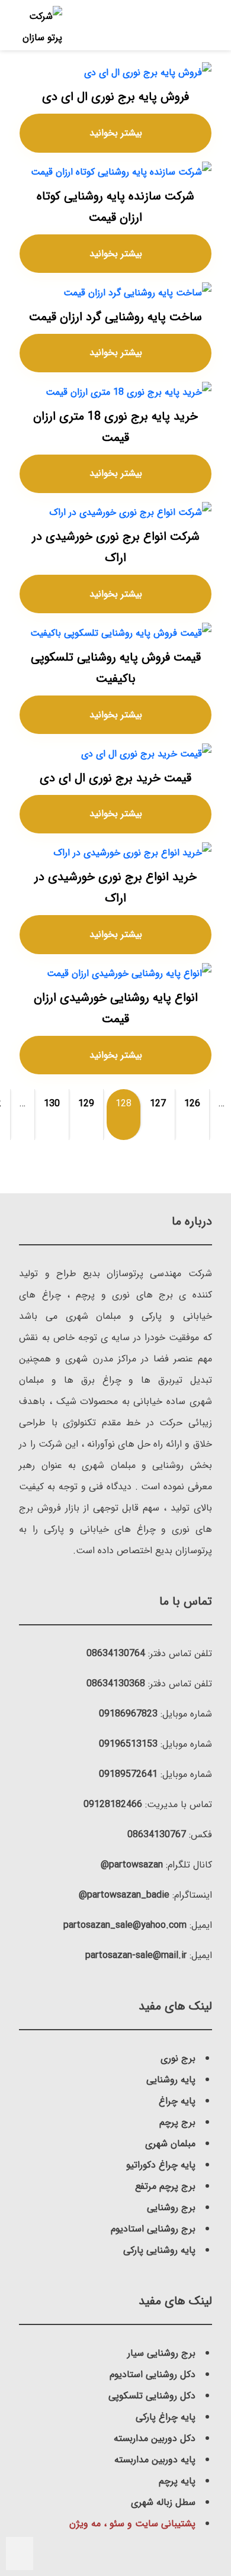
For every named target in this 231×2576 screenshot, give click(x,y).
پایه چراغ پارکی (166, 2417)
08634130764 (116, 1654)
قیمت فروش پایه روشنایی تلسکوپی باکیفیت (116, 668)
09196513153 (128, 1744)
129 (86, 1104)
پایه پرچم (177, 2481)
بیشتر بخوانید (116, 133)
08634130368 (116, 1684)
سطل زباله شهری (163, 2502)
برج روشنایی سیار (161, 2353)
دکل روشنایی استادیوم (153, 2374)
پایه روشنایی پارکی (159, 2250)
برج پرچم (177, 2122)
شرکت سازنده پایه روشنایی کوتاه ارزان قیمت (115, 207)
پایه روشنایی (171, 2080)
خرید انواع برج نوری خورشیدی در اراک (115, 888)
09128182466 (113, 1804)
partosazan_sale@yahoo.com (125, 1925)
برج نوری (178, 2058)
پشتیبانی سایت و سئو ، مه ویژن (132, 2524)
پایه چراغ (177, 2101)
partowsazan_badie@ (124, 1895)
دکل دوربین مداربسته (155, 2438)
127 (158, 1104)
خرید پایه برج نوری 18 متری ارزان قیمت (115, 427)
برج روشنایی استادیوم (153, 2229)
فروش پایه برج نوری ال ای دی (115, 97)
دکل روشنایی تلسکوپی (152, 2396)
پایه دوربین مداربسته (155, 2460)
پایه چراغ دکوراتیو (161, 2165)
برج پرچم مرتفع (165, 2186)
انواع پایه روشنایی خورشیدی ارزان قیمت (116, 1008)
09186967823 (128, 1714)
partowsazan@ (132, 1865)
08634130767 (157, 1835)
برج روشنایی (171, 2208)
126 (192, 1104)
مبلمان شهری (170, 2144)
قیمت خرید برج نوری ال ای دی (115, 778)
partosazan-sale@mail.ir (136, 1955)
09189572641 (128, 1774)
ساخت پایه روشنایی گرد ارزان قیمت (115, 317)
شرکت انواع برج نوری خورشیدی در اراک (116, 547)
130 (52, 1104)
